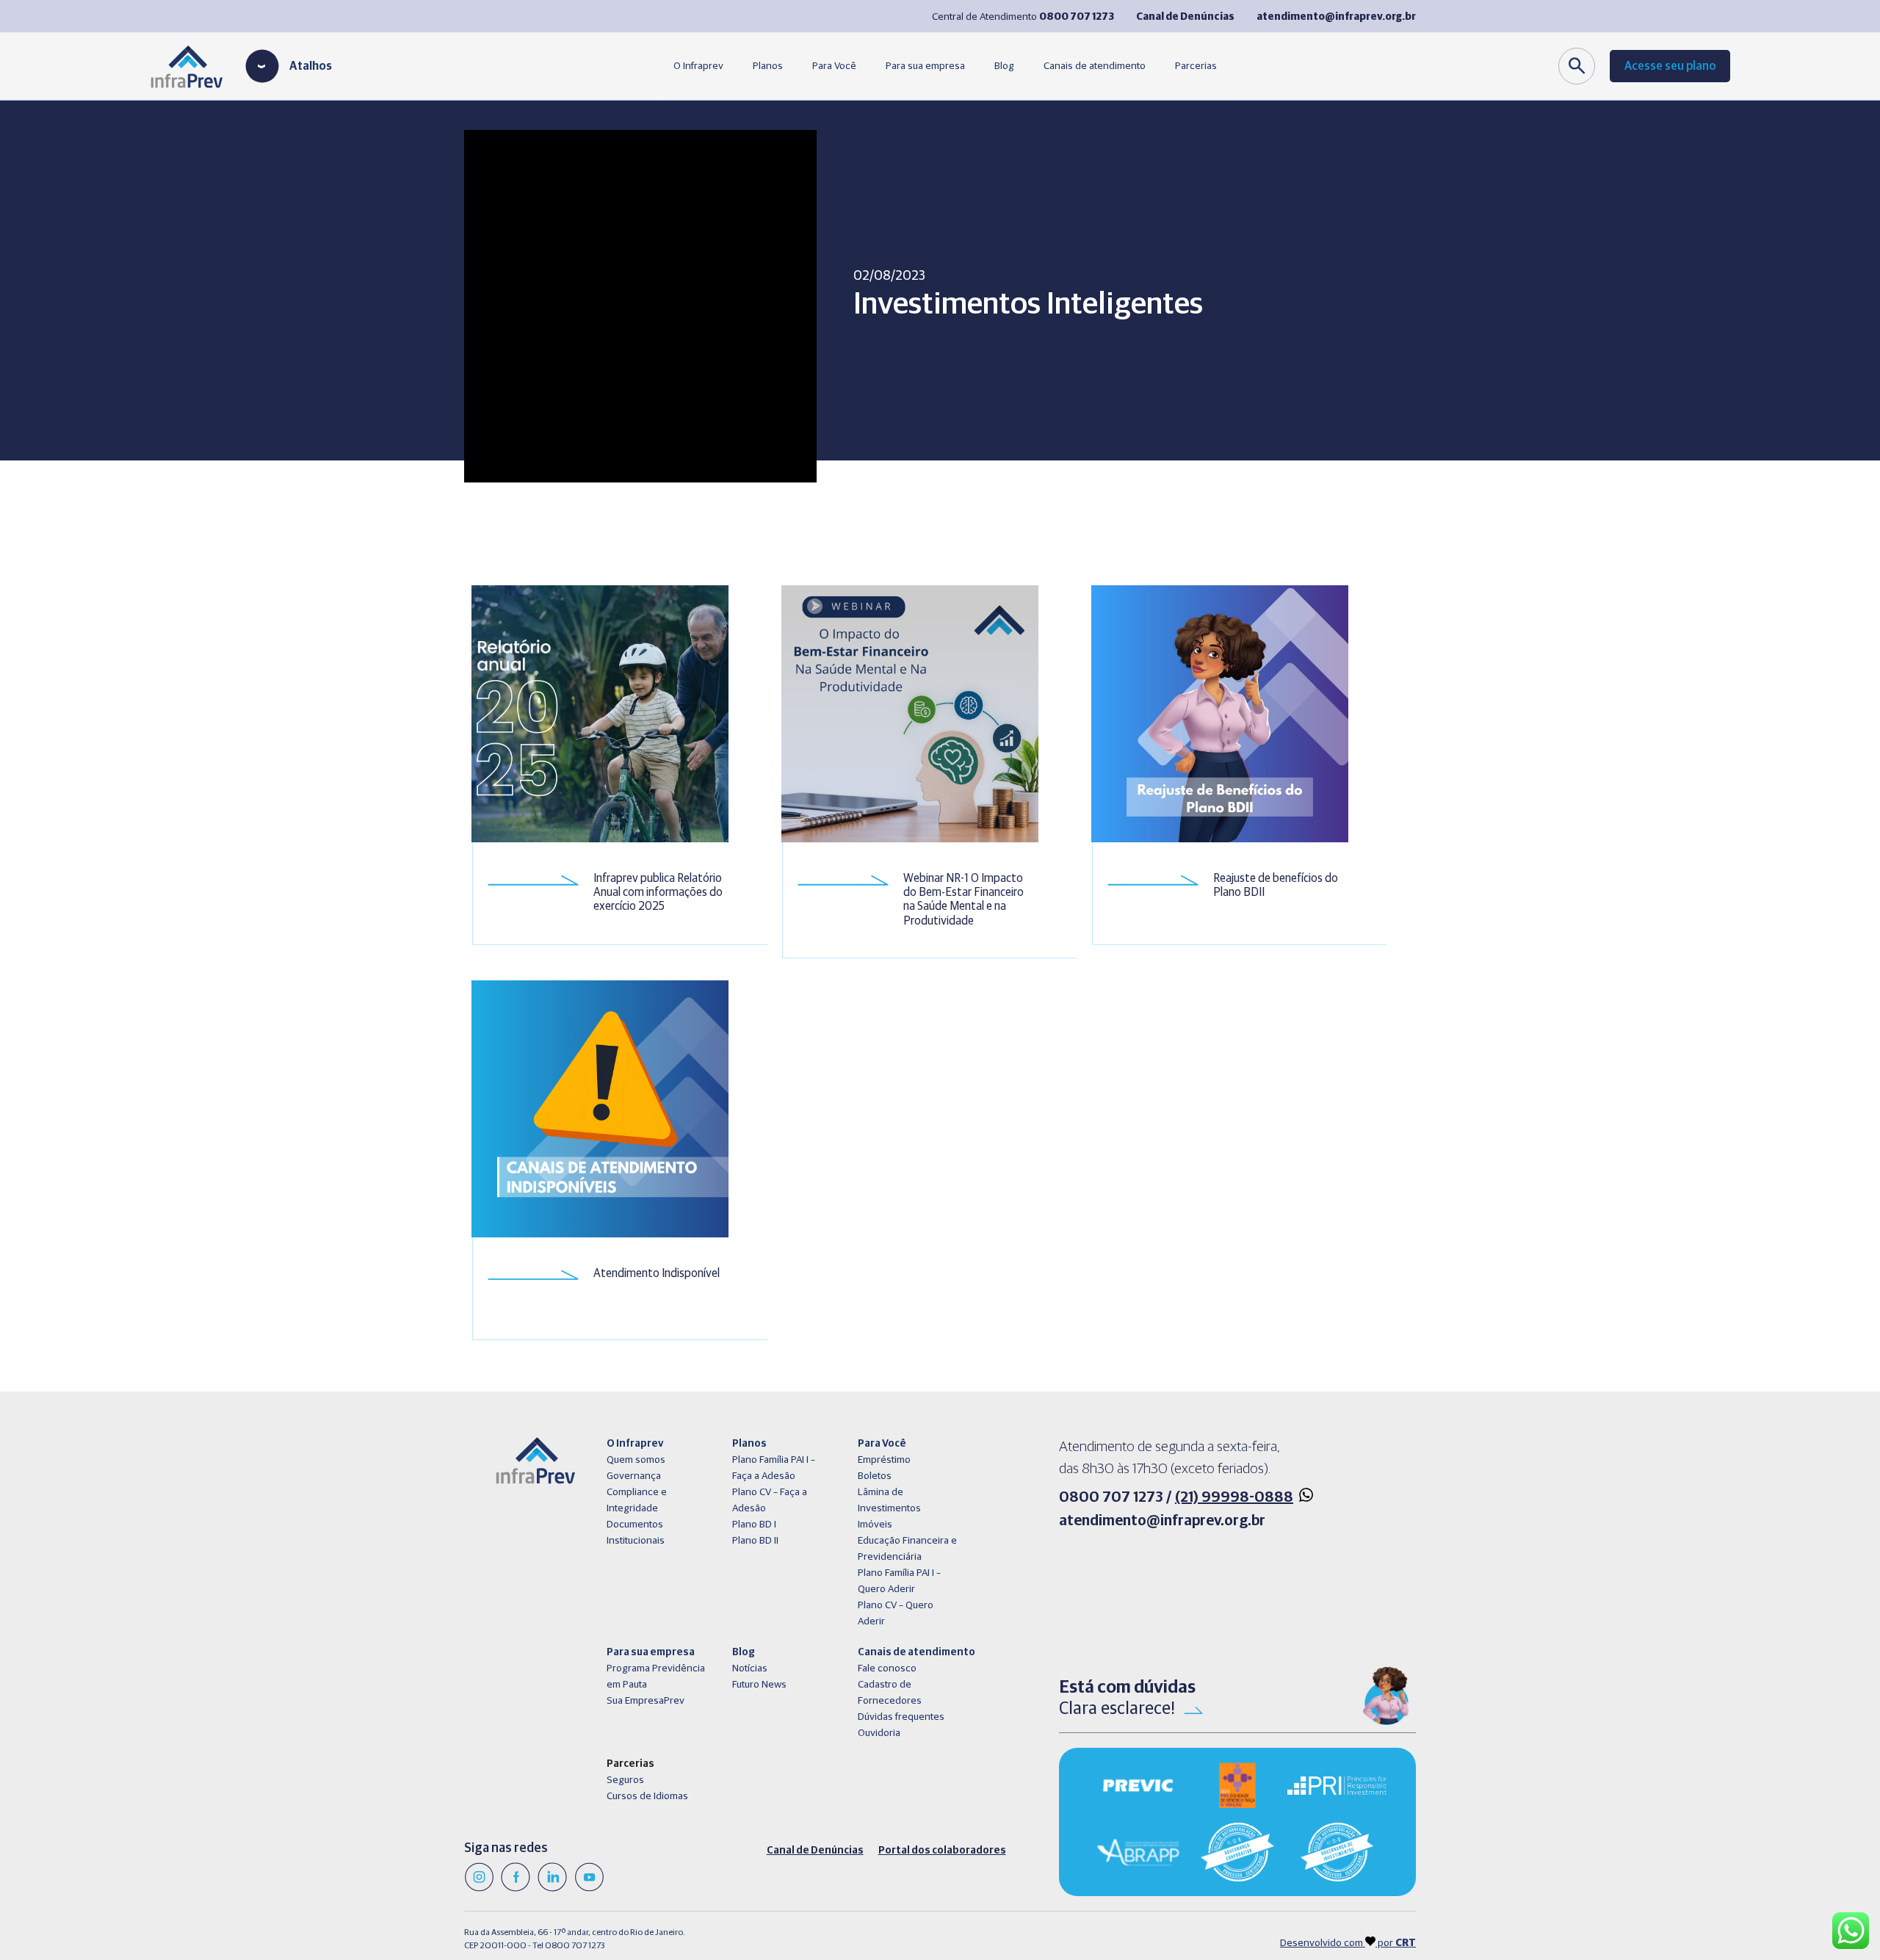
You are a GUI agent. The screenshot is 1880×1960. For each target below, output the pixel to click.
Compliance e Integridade (637, 1500)
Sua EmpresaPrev (646, 1701)
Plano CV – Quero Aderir (896, 1613)
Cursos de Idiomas (647, 1796)
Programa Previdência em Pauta (656, 1677)
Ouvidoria (879, 1733)
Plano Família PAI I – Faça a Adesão (774, 1468)
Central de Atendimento (1023, 17)
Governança (634, 1476)
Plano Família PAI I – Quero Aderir (899, 1581)
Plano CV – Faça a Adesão (770, 1500)
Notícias (750, 1668)
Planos (768, 66)
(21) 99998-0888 (1234, 1497)
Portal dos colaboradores (942, 1851)
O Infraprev (698, 66)
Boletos (875, 1476)
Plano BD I (754, 1525)
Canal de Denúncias (815, 1851)
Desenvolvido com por (1348, 1943)
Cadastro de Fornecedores (890, 1693)
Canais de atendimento (1095, 66)
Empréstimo (884, 1460)
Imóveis (875, 1525)
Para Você (834, 66)
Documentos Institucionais (636, 1533)
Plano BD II (755, 1541)
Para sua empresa (925, 66)
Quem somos (636, 1460)
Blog (1004, 66)
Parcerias (1196, 66)
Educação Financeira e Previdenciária (907, 1549)
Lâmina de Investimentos (889, 1500)
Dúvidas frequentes (901, 1717)
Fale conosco (887, 1668)
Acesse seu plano (1670, 66)
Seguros (625, 1780)
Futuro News (759, 1685)
